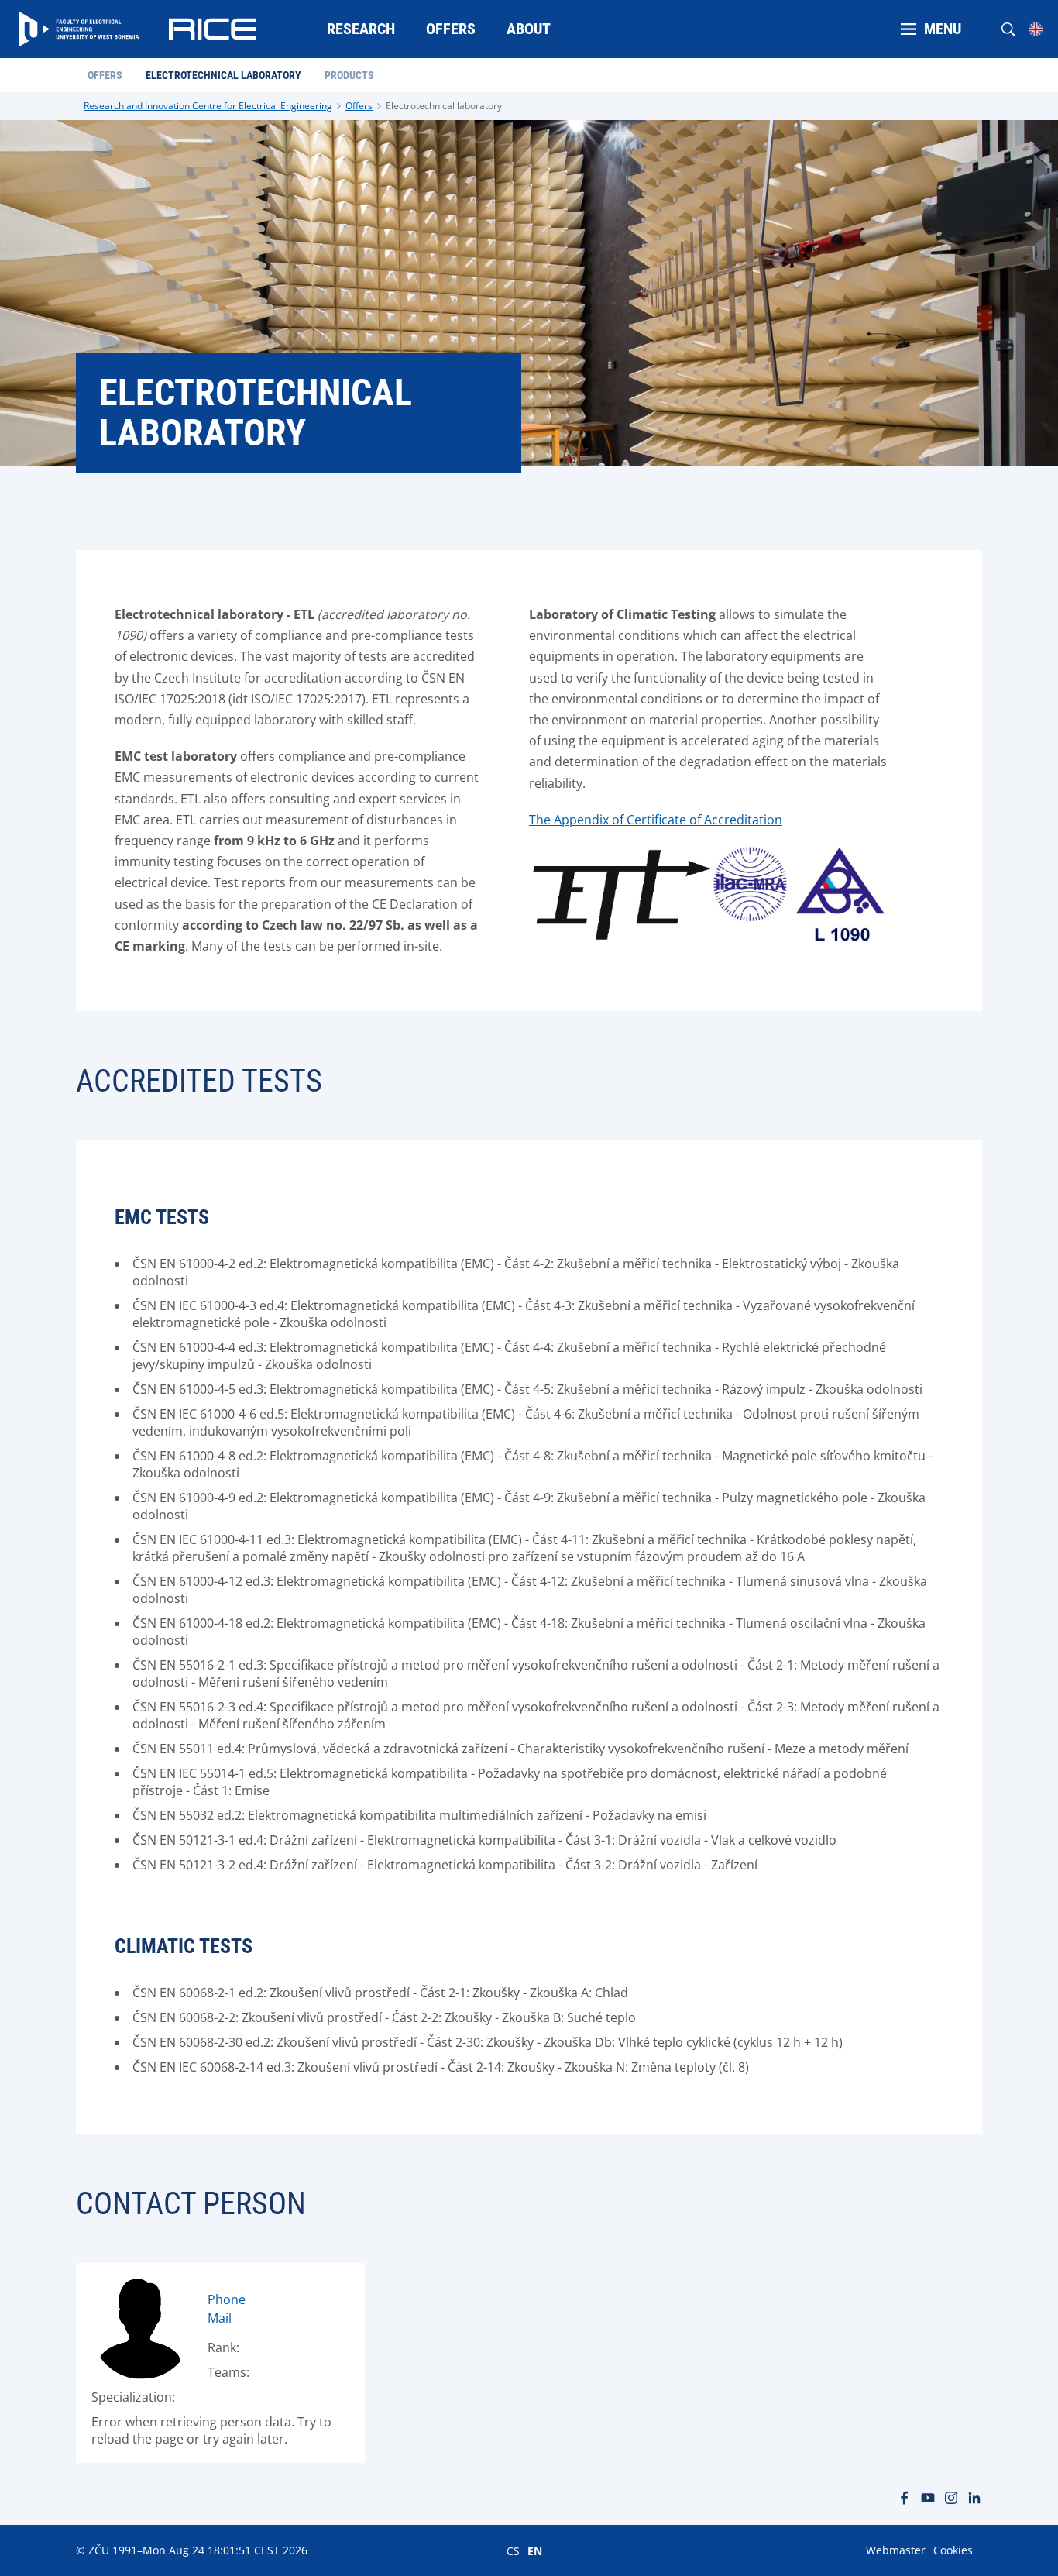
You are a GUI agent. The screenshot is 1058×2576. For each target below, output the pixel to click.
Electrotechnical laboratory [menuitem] (223, 75)
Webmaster (896, 2550)
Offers (359, 106)
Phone (227, 2299)
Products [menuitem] (349, 75)
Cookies (953, 2550)
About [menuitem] (529, 29)
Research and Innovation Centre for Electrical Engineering (208, 106)
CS (513, 2550)
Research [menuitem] (361, 29)
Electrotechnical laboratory (444, 106)
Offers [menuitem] (451, 29)
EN (535, 2550)
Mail (220, 2318)
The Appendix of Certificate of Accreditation (656, 820)
